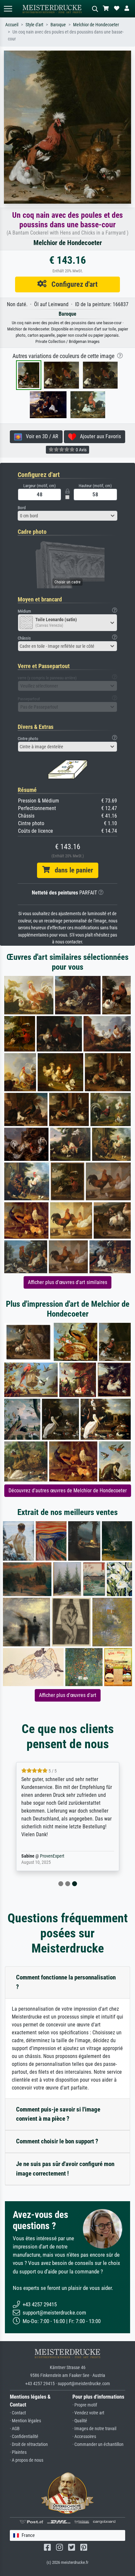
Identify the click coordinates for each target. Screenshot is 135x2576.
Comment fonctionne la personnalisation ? (66, 1982)
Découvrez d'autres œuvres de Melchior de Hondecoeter (68, 1491)
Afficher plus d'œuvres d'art (68, 1695)
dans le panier (71, 870)
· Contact (18, 2413)
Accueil (12, 25)
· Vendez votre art (88, 2413)
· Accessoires (84, 2437)
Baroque (58, 25)
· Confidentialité (24, 2437)
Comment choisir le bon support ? (57, 2141)
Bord (22, 508)
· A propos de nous (27, 2460)
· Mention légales (25, 2421)
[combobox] (67, 516)
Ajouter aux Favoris (98, 436)
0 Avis (81, 450)
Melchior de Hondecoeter (96, 25)
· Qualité (80, 2421)
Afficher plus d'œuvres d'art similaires (67, 1282)
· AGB (15, 2429)
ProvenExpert (52, 1856)
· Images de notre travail (94, 2429)
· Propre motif (85, 2405)
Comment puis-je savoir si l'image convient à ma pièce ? (58, 2114)
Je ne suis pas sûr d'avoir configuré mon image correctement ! (65, 2169)
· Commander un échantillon (98, 2444)
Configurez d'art (72, 284)
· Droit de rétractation (29, 2444)
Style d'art (34, 25)
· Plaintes (18, 2452)
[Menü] (8, 9)
